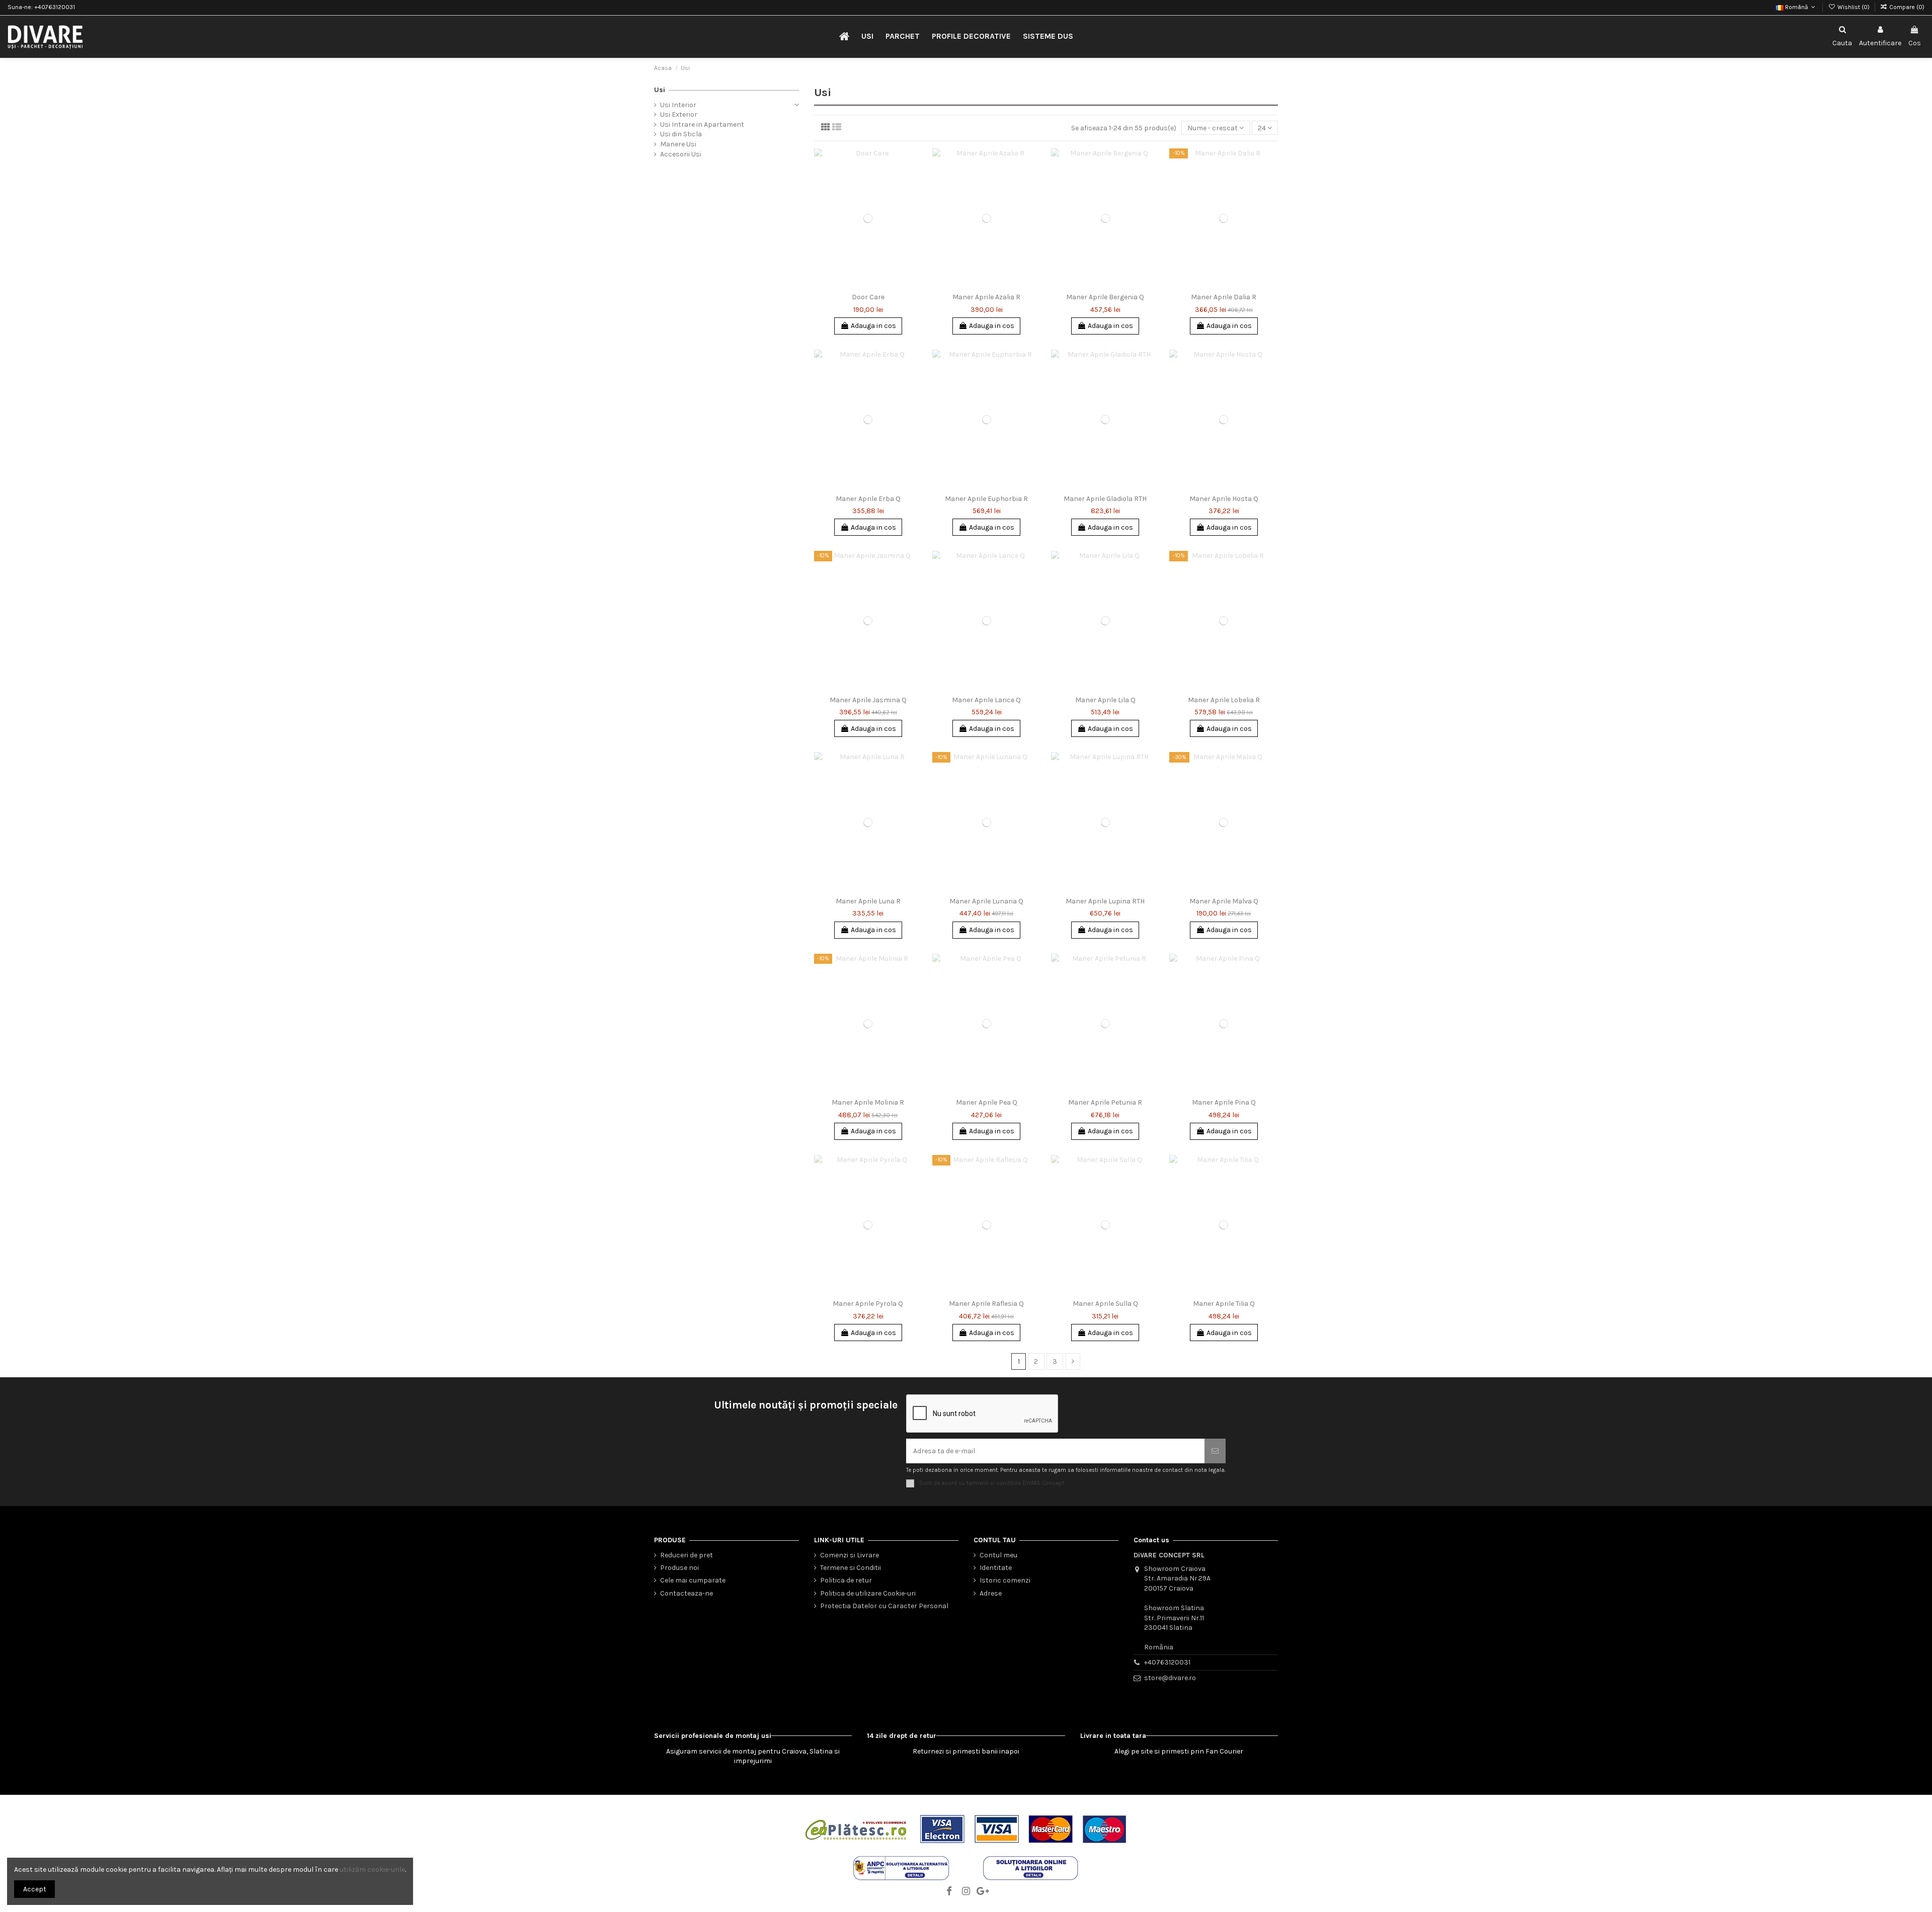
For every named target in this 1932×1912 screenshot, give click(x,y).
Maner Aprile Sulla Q (1105, 1304)
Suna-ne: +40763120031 (41, 7)
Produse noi (679, 1568)
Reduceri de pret (687, 1555)
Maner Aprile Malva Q (1224, 901)
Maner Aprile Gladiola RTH (1105, 499)
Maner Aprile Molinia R (868, 1102)
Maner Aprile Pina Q (1224, 1102)
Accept (35, 1889)
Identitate (996, 1568)
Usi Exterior (679, 114)
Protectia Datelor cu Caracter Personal (884, 1606)
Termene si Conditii (851, 1568)
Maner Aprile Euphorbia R (986, 499)
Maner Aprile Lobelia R (1224, 700)
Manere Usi (678, 144)
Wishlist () (1853, 7)
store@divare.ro (1170, 1678)
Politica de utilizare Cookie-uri (868, 1593)
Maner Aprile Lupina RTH (1105, 901)
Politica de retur (846, 1580)
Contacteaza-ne (687, 1593)
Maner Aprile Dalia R (1224, 297)
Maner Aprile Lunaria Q (986, 901)
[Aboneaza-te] (1215, 1451)
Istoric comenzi (1005, 1580)
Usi (660, 90)
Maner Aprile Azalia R (986, 297)
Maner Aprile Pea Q (987, 1102)
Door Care (868, 297)
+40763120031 (1167, 1662)
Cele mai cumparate (693, 1580)
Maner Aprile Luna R (868, 901)
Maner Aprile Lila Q (1105, 700)
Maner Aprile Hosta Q (1224, 499)
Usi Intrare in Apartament (702, 124)
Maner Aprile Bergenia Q (1105, 297)
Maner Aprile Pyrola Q (868, 1304)
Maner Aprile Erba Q (868, 499)
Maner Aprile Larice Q (986, 700)
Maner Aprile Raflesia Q (986, 1304)
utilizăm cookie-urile (372, 1869)
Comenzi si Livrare (850, 1555)
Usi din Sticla (681, 134)
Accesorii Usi (681, 154)
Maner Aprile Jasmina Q (868, 700)
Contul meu (998, 1555)
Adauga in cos (873, 326)
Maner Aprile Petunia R (1105, 1102)
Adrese (991, 1593)
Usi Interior (678, 105)
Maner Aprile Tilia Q (1224, 1304)
